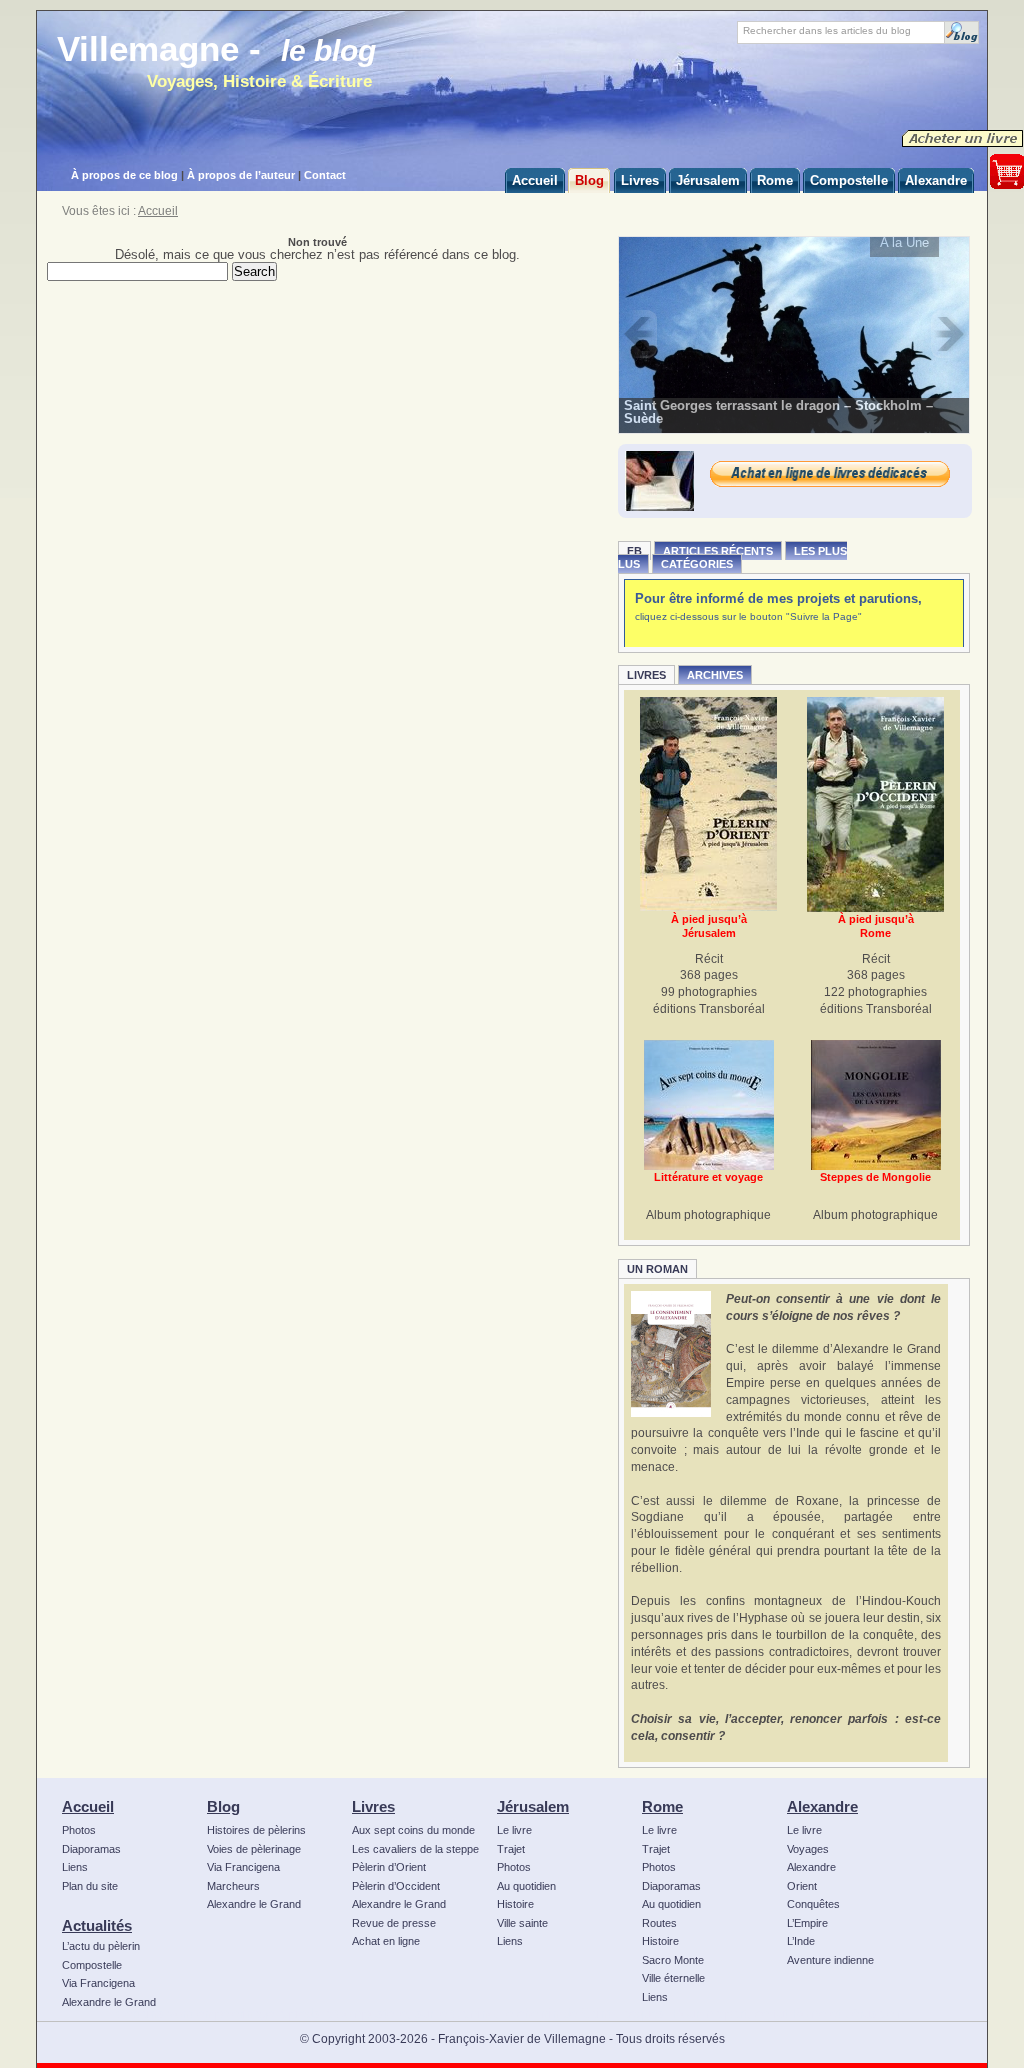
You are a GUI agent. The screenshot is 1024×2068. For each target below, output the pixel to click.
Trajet (511, 1849)
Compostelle (92, 1965)
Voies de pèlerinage (254, 1849)
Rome (662, 1806)
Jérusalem (533, 1806)
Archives (715, 675)
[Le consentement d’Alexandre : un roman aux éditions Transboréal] (671, 1354)
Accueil (158, 211)
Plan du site (90, 1886)
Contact (325, 175)
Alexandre (822, 1806)
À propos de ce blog (124, 175)
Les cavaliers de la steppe (415, 1849)
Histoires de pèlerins (256, 1830)
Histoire (515, 1904)
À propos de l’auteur (241, 175)
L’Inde (801, 1941)
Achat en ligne (386, 1941)
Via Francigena (98, 1983)
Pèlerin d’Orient (389, 1867)
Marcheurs (233, 1886)
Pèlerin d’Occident (396, 1886)
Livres (646, 675)
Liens (75, 1867)
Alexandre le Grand (109, 2002)
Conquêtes (813, 1904)
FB (634, 551)
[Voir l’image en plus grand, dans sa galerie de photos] (794, 334)
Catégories (697, 564)
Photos (79, 1830)
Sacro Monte (673, 1960)
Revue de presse (394, 1923)
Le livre (514, 1830)
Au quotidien (526, 1886)
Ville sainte (522, 1923)
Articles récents (718, 551)
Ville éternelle (673, 1978)
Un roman (657, 1269)
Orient (802, 1886)
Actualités (97, 1925)
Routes (659, 1923)
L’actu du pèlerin (101, 1946)
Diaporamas (91, 1849)
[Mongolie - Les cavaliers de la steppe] (876, 1105)
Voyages (808, 1849)
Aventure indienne (830, 1960)
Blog (223, 1806)
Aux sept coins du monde (413, 1830)
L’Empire (807, 1923)
